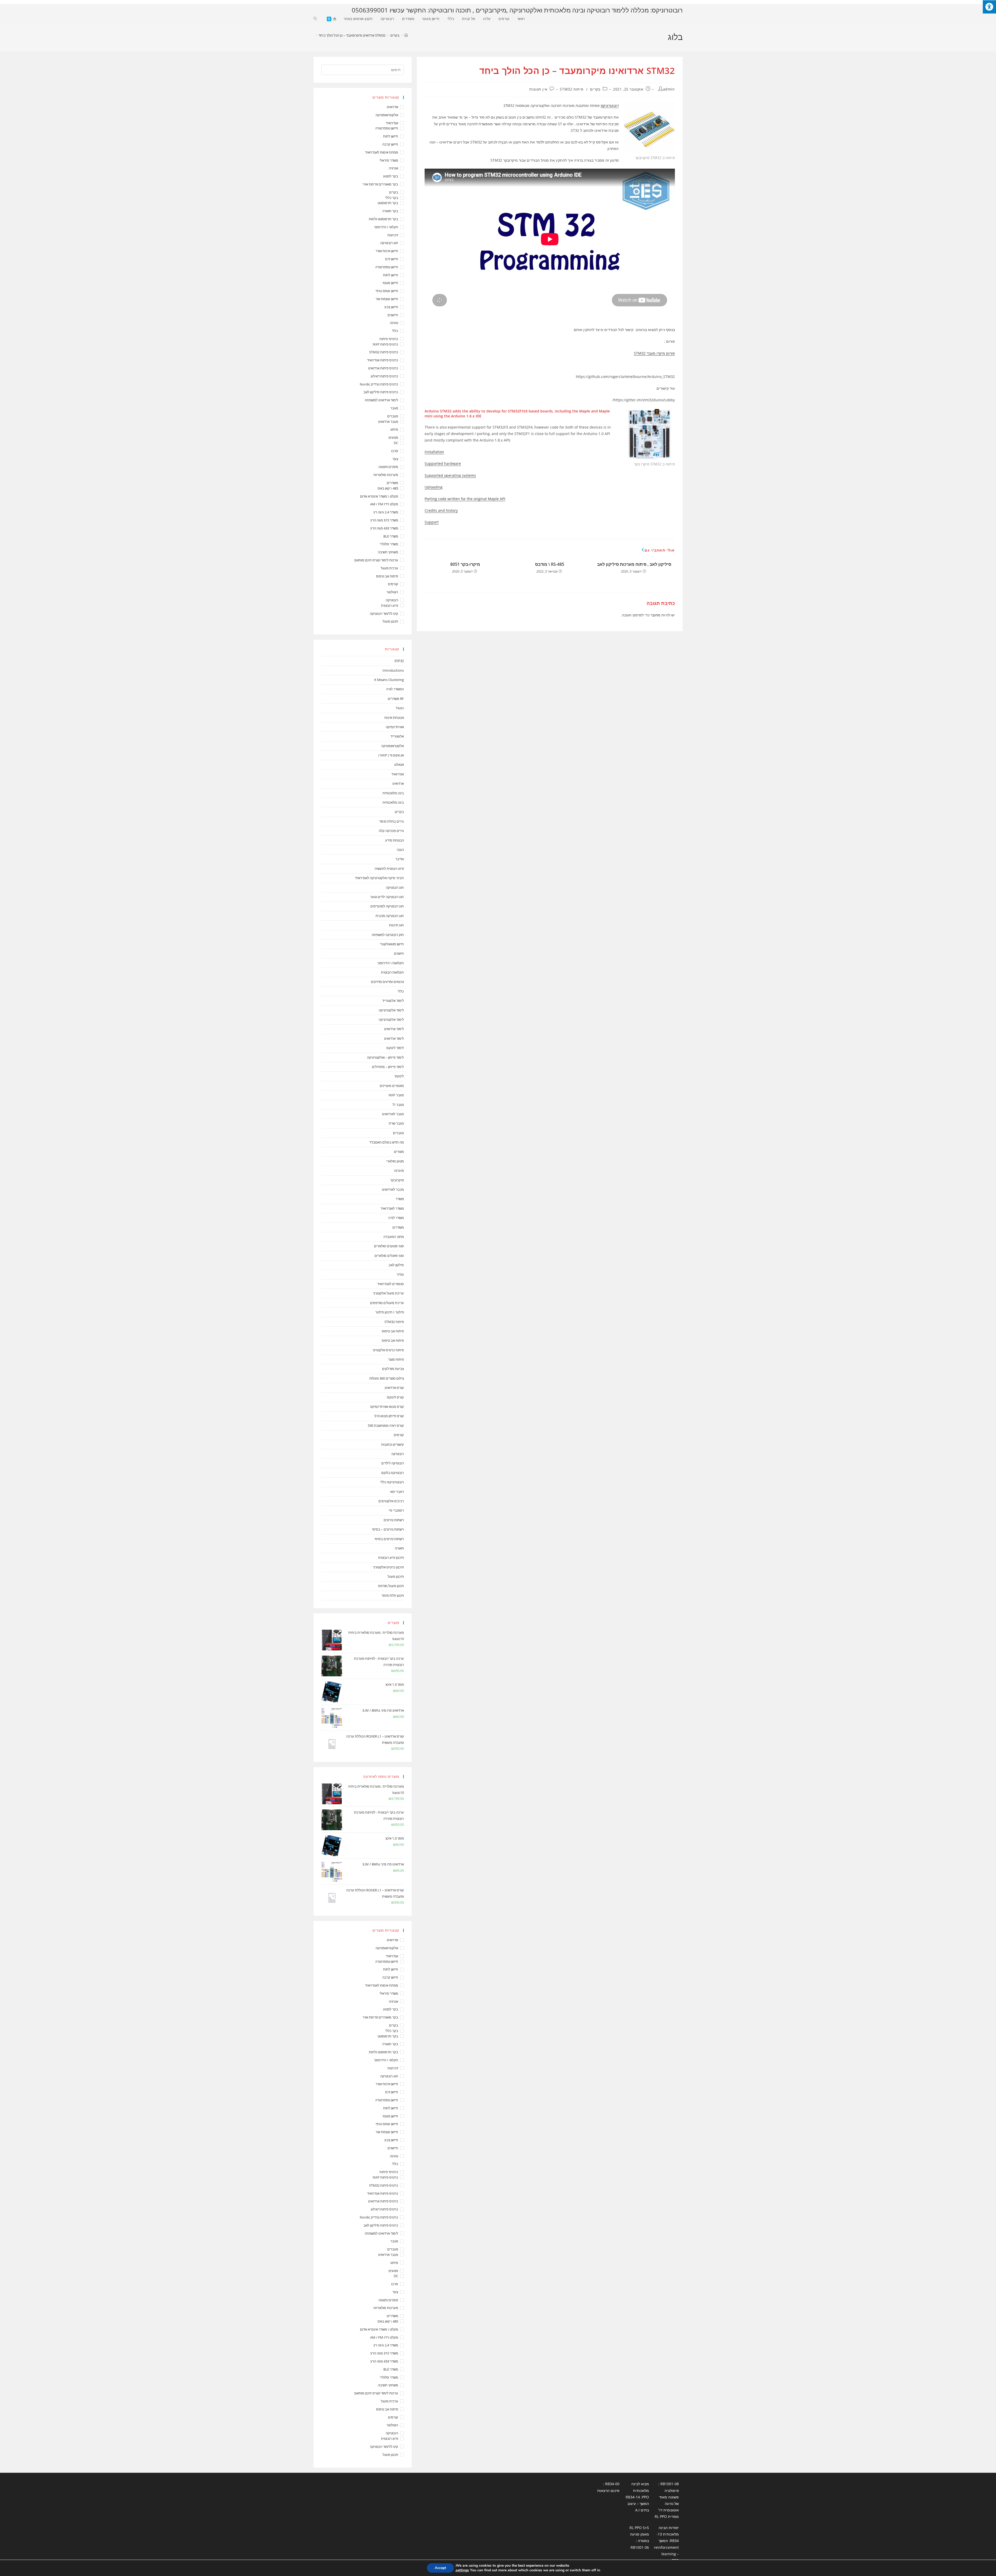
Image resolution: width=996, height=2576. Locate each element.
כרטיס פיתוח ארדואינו (383, 368)
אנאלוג (399, 764)
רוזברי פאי (397, 1492)
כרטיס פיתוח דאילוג (384, 376)
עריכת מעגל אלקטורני (388, 1293)
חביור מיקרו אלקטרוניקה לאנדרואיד (379, 878)
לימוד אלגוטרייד (393, 1001)
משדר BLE (391, 536)
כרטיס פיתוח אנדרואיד (383, 360)
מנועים (393, 437)
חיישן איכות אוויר (387, 251)
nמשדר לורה (395, 689)
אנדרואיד (392, 123)
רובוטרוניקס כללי (392, 1482)
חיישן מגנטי (390, 283)
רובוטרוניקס (610, 105)
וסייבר (400, 859)
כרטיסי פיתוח (389, 339)
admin (669, 89)
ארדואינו (398, 783)
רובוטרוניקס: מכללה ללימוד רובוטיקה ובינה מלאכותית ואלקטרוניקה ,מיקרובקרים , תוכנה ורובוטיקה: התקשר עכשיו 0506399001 (517, 10)
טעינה (394, 323)
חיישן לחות (391, 136)
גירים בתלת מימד (392, 821)
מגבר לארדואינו (393, 1114)
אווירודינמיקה (395, 727)
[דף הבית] (406, 35)
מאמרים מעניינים (392, 1086)
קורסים (393, 584)
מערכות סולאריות (386, 475)
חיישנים (393, 315)
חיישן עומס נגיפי (387, 291)
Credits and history (441, 510)
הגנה (400, 850)
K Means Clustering (389, 680)
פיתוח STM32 (572, 89)
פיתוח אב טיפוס (387, 576)
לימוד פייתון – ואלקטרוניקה (385, 1057)
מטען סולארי (395, 1161)
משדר (400, 1199)
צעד (395, 459)
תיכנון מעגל (396, 1576)
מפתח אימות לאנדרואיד (382, 152)
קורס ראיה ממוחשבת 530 (386, 1425)
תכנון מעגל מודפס (391, 1586)
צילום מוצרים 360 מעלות (387, 1378)
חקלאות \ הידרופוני (391, 963)
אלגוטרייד (397, 736)
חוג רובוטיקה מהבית (390, 916)
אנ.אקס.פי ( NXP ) (391, 755)
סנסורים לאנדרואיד (390, 1284)
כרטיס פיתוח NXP (385, 344)
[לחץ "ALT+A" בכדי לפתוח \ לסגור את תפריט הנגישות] (989, 7)
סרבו (395, 451)
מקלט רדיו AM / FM (384, 504)
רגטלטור (392, 592)
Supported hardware (443, 463)
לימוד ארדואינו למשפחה (381, 400)
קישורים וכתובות (393, 1444)
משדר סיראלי (389, 160)
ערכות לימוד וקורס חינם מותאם (376, 560)
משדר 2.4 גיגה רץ (386, 512)
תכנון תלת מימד (393, 1595)
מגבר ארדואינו (388, 422)
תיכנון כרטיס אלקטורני (388, 1567)
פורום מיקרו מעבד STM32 (654, 353)
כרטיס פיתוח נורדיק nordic (379, 384)
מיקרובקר (397, 1180)
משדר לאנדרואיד (392, 1208)
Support (432, 522)
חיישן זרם (392, 259)
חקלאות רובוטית (392, 972)
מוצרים (399, 1152)
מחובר (655, 615)
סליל (400, 1275)
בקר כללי (392, 198)
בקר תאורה (390, 211)
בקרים (595, 89)
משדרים (392, 483)
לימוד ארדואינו (394, 1029)
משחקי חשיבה (388, 552)
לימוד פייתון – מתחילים (388, 1067)
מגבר (394, 408)
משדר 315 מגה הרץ (384, 520)
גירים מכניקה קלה (391, 831)
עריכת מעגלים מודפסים (387, 1303)
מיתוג (394, 429)
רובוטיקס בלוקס (393, 1473)
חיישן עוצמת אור (387, 299)
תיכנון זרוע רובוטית (391, 1558)
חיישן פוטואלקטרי (392, 944)
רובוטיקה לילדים (393, 1463)
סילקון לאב (396, 1265)
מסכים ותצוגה (388, 467)
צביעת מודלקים (393, 1369)
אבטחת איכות (394, 718)
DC (396, 443)
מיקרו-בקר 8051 (465, 564)
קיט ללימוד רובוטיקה (384, 614)
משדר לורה (396, 1218)
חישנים (399, 953)
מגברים (393, 416)
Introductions (393, 670)
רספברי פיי (396, 1510)
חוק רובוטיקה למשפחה (388, 935)
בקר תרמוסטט (388, 203)
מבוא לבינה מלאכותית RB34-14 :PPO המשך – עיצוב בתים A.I (637, 2497)
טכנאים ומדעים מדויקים (387, 982)
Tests (400, 708)
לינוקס (399, 1076)
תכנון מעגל (390, 621)
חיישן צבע (391, 307)
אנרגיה (393, 168)
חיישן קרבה (390, 144)
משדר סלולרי (389, 544)
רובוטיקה (392, 600)
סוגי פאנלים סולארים (389, 1256)
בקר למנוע (391, 176)
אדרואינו (392, 107)
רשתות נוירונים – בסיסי (388, 1529)
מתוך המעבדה (394, 1237)
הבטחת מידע (395, 840)
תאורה (399, 1548)
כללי (395, 331)
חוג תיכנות (396, 925)
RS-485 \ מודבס (550, 564)
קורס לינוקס (395, 1397)
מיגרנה (399, 1170)
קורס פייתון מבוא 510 (389, 1416)
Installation (434, 452)
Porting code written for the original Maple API (465, 499)
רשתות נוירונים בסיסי (389, 1539)
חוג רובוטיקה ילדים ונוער (387, 897)
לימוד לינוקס (395, 1048)
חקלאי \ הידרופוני (386, 227)
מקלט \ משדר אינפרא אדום (379, 496)
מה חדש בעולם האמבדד (387, 1142)
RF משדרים (396, 699)
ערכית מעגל (389, 568)
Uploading (434, 487)
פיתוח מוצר (396, 1359)
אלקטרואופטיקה (387, 115)
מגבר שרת (396, 1123)
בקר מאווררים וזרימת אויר (380, 184)
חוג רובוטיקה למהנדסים (387, 906)
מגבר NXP (396, 1095)
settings (462, 2570)
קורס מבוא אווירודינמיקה (387, 1407)
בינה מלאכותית (393, 793)
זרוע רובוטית (390, 605)
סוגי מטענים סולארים (389, 1246)
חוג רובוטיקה (389, 243)
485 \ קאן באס (388, 488)
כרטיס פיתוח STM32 (384, 352)
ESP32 (399, 661)
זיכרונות (393, 235)
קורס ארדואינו (394, 1388)
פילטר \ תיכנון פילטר (390, 1312)
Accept (440, 2568)
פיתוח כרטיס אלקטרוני (388, 1350)
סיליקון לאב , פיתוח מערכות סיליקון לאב (634, 564)
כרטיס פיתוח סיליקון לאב (381, 392)
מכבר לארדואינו (393, 1189)
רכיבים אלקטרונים (391, 1501)
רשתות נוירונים (394, 1520)
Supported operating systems (450, 475)
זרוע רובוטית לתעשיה (389, 869)
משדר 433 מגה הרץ (384, 528)
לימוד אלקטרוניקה (391, 1010)
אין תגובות (538, 89)
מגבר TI (398, 1105)
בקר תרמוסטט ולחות (383, 219)
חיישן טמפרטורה (387, 128)
